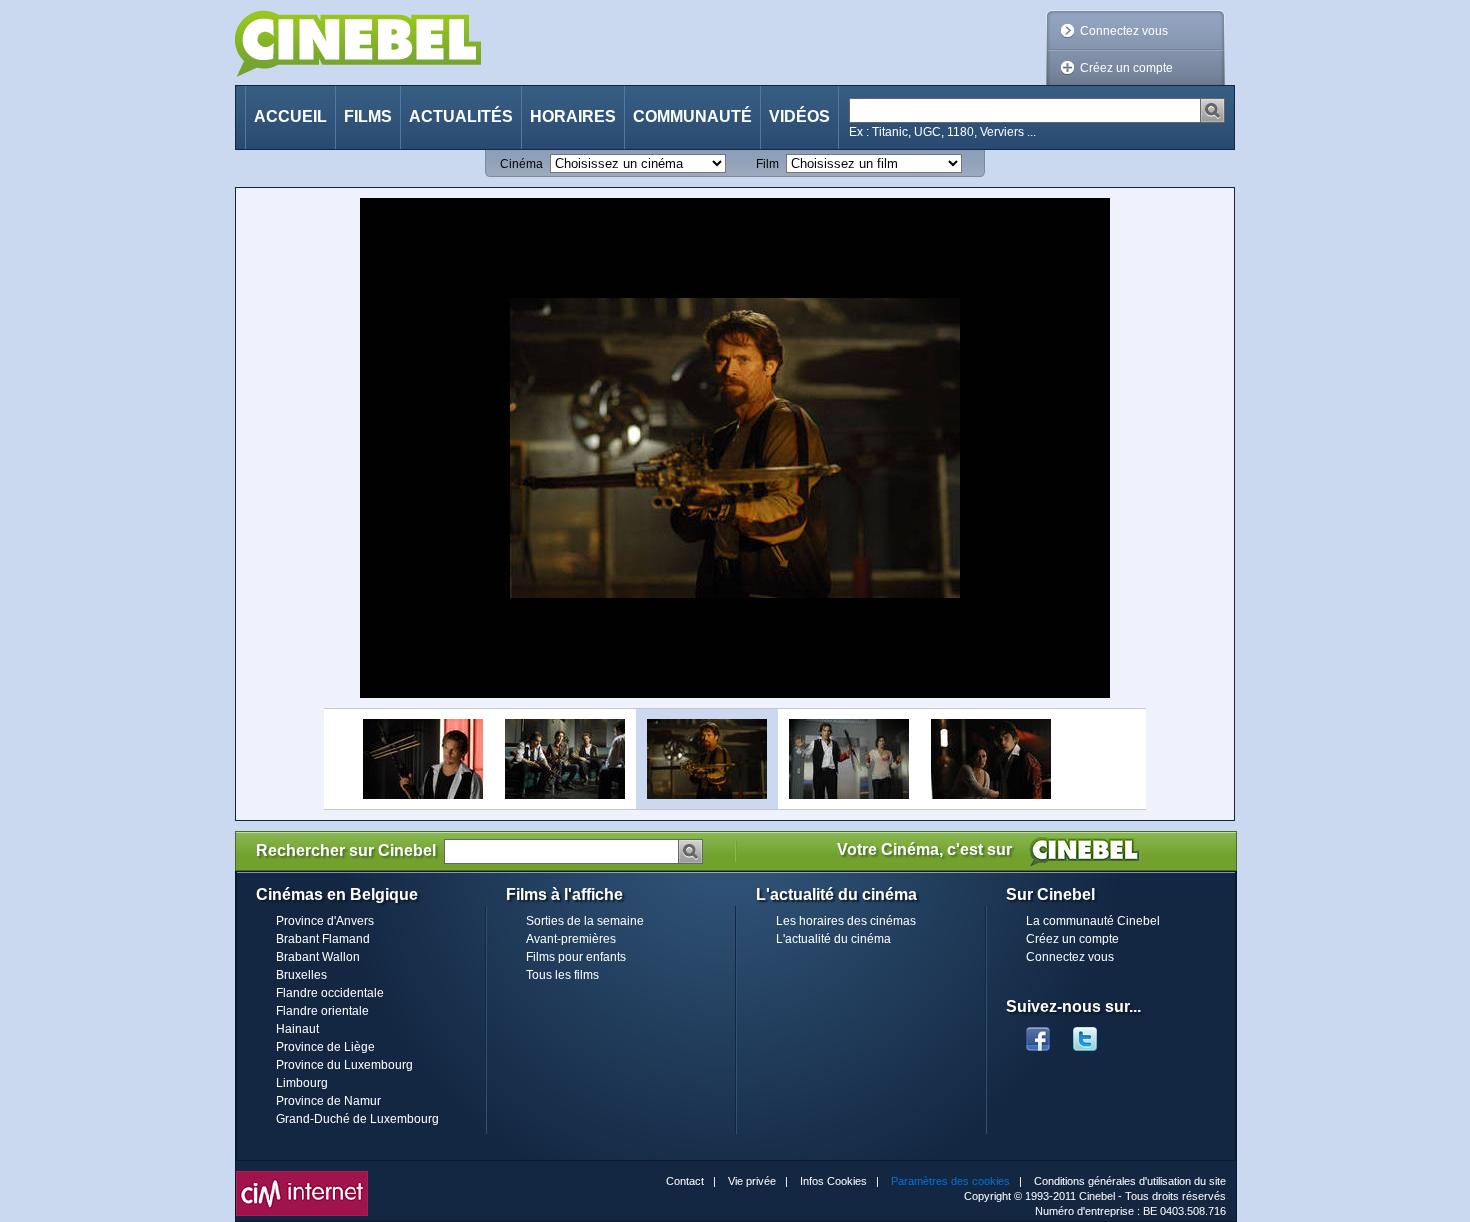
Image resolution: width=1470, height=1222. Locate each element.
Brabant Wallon (318, 957)
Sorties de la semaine (585, 921)
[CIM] (302, 1176)
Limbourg (302, 1083)
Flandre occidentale (330, 993)
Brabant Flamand (323, 939)
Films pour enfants (576, 957)
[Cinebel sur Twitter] (1095, 1033)
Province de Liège (325, 1047)
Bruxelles (301, 975)
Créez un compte (1126, 68)
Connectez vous (1124, 31)
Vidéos (799, 116)
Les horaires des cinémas (846, 921)
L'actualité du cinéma (833, 939)
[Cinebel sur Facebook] (1038, 1033)
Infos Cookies (833, 1181)
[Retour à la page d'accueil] (358, 43)
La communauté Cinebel (1093, 921)
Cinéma (521, 164)
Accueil (290, 116)
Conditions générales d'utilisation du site (1130, 1181)
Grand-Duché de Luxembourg (357, 1119)
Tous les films (562, 975)
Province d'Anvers (325, 921)
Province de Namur (328, 1101)
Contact (685, 1181)
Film (767, 164)
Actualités (461, 116)
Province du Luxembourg (344, 1065)
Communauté (692, 116)
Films (368, 116)
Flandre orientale (322, 1011)
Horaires (573, 116)
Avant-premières (571, 939)
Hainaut (297, 1029)
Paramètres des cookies (950, 1181)
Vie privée (752, 1181)
